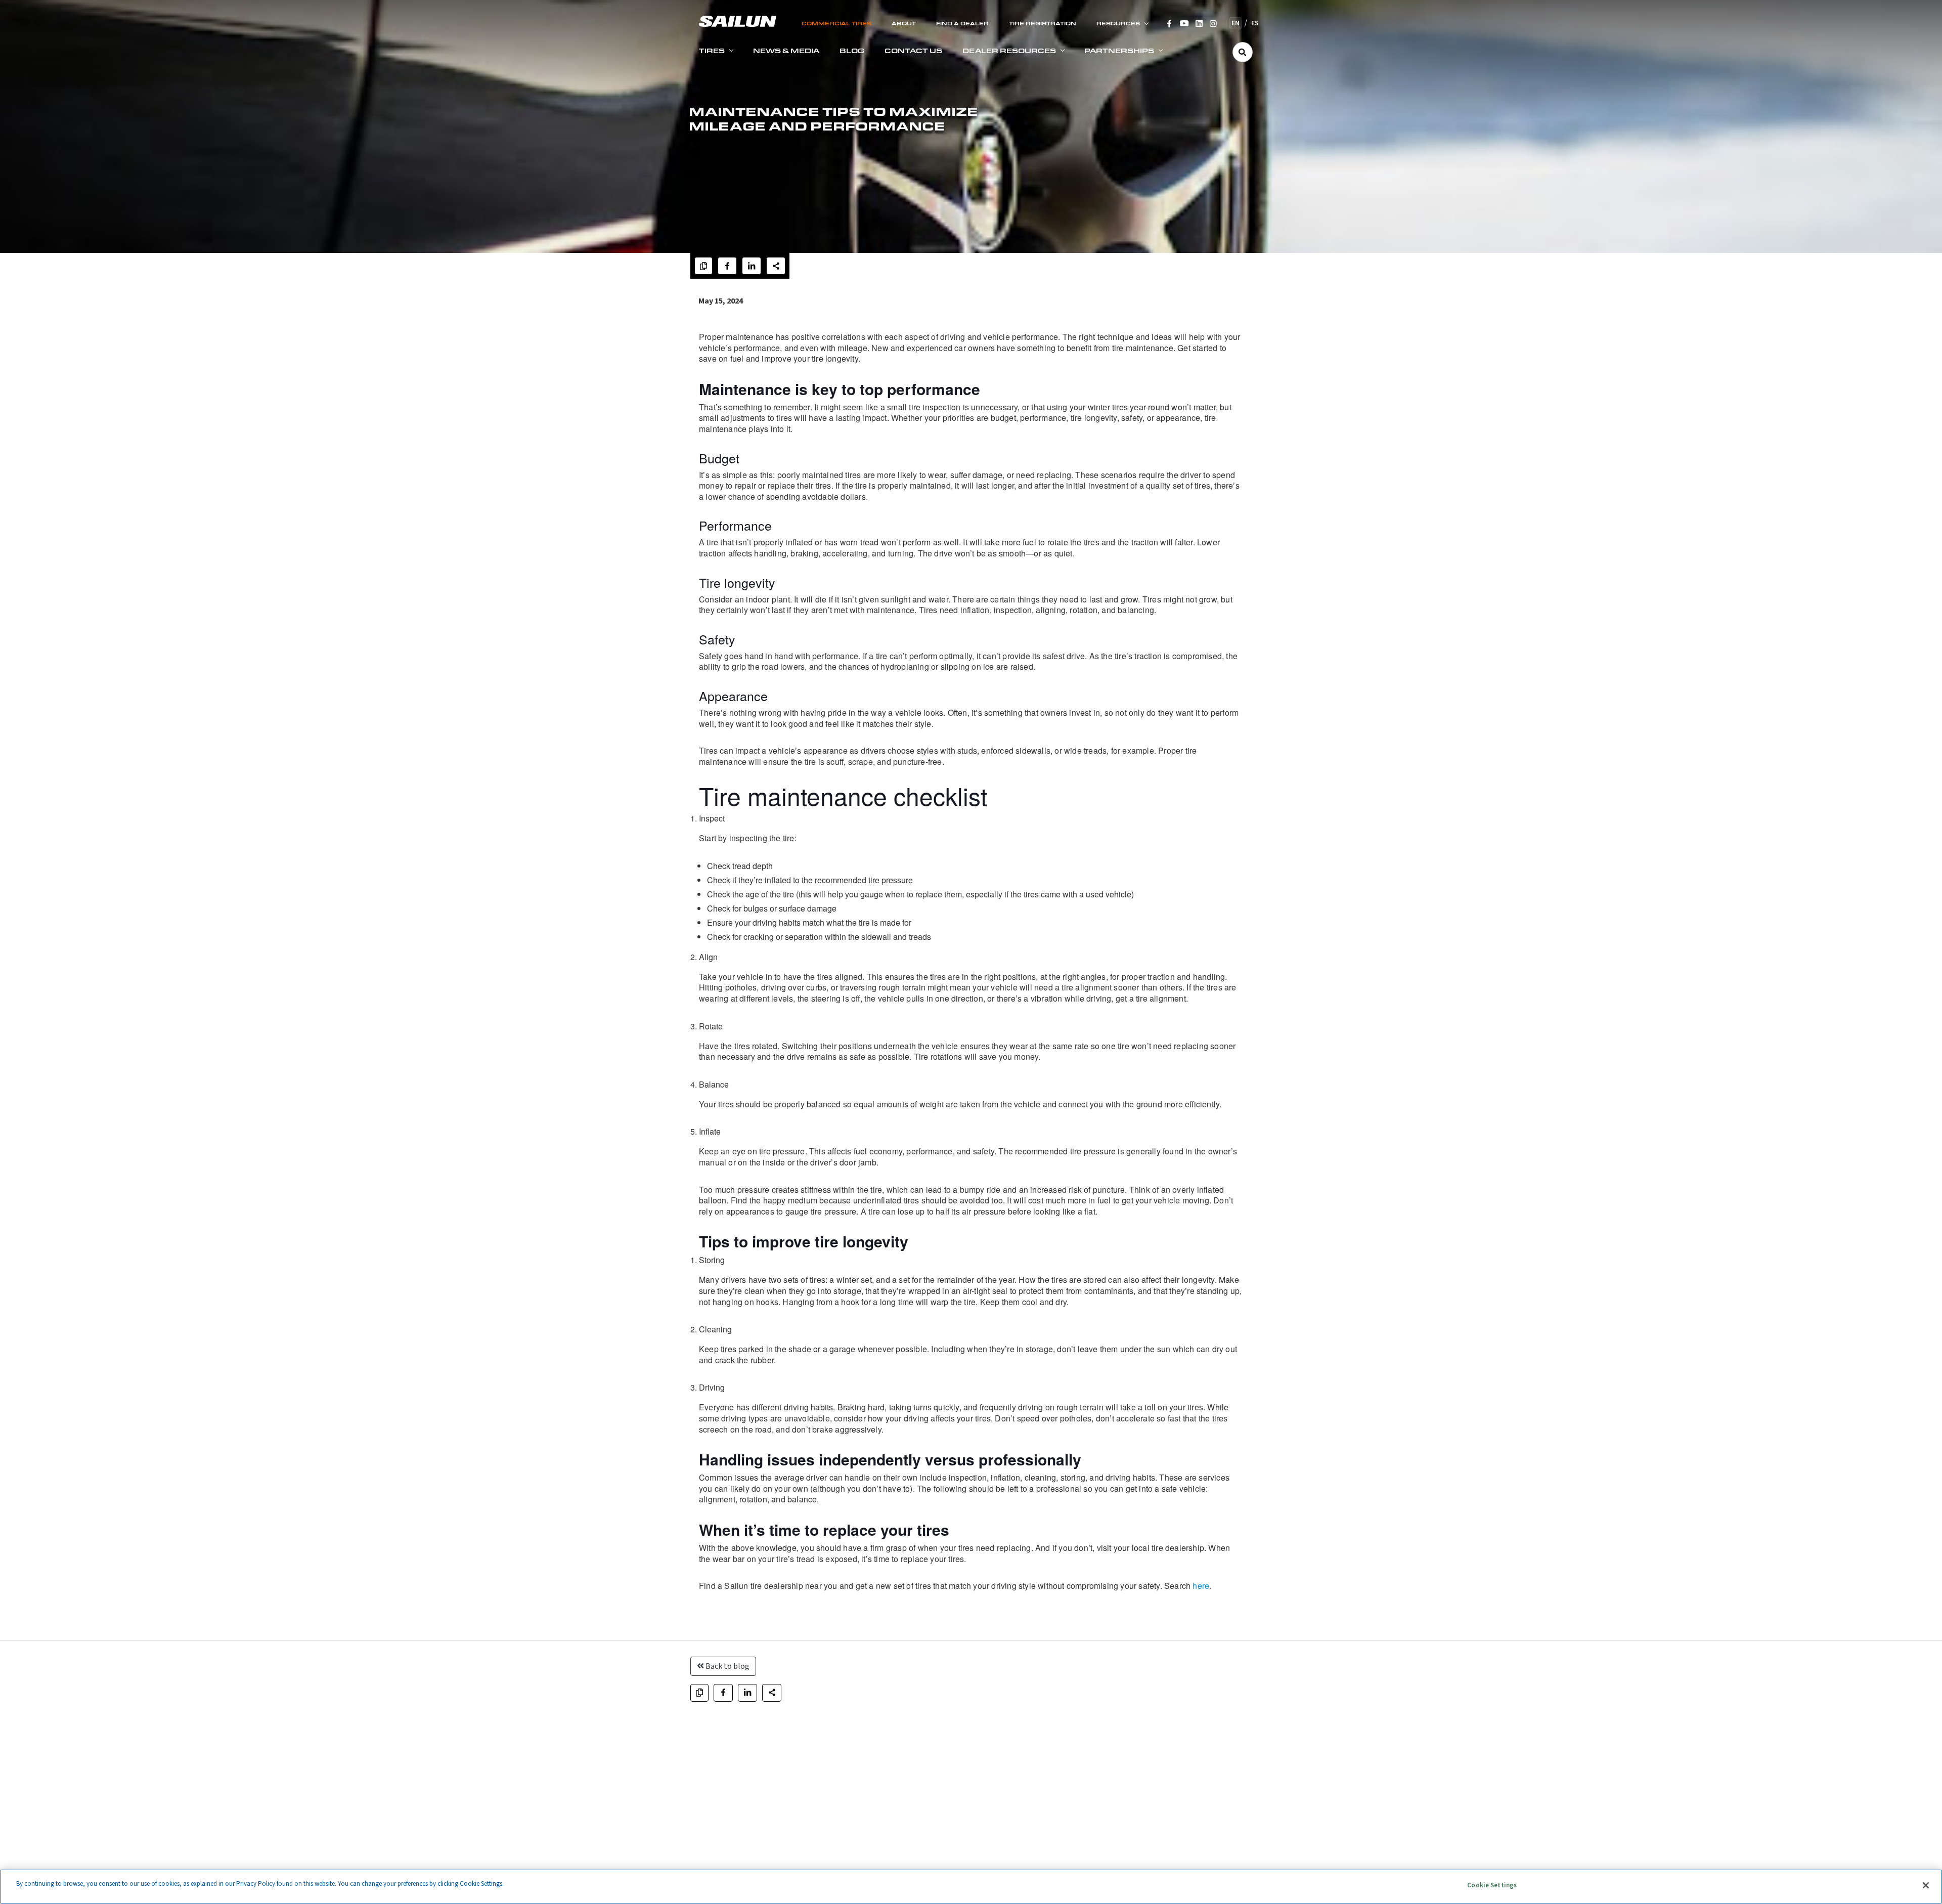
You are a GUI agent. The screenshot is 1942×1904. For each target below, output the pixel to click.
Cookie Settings (1492, 1885)
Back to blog (727, 1666)
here (1201, 1586)
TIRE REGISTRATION (1043, 23)
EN (1235, 23)
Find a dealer (962, 23)
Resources (1118, 23)
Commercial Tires (836, 23)
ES (1255, 23)
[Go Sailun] (738, 20)
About (904, 23)
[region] (971, 1887)
